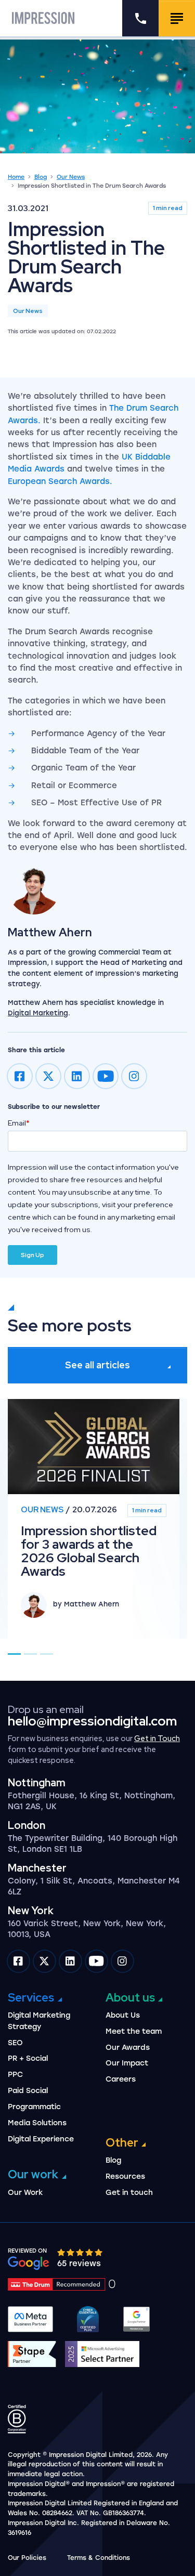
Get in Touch (157, 1738)
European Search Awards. (60, 481)
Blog (41, 177)
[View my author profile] (97, 888)
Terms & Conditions (99, 2558)
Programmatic (34, 2107)
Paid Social (28, 2091)
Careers (121, 2079)
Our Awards (128, 2048)
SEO (15, 2043)
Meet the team (134, 2031)
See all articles (97, 1365)
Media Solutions (37, 2123)
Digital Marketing (38, 1013)
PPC (15, 2075)
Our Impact (127, 2063)
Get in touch (129, 2193)
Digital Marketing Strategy (39, 2021)
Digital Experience (41, 2139)
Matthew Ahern (50, 932)
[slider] (81, 2252)
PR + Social (28, 2058)
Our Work (25, 2193)
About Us (123, 2015)
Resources (125, 2176)
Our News (71, 177)
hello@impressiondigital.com (92, 1721)
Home (16, 177)
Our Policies (27, 2558)
